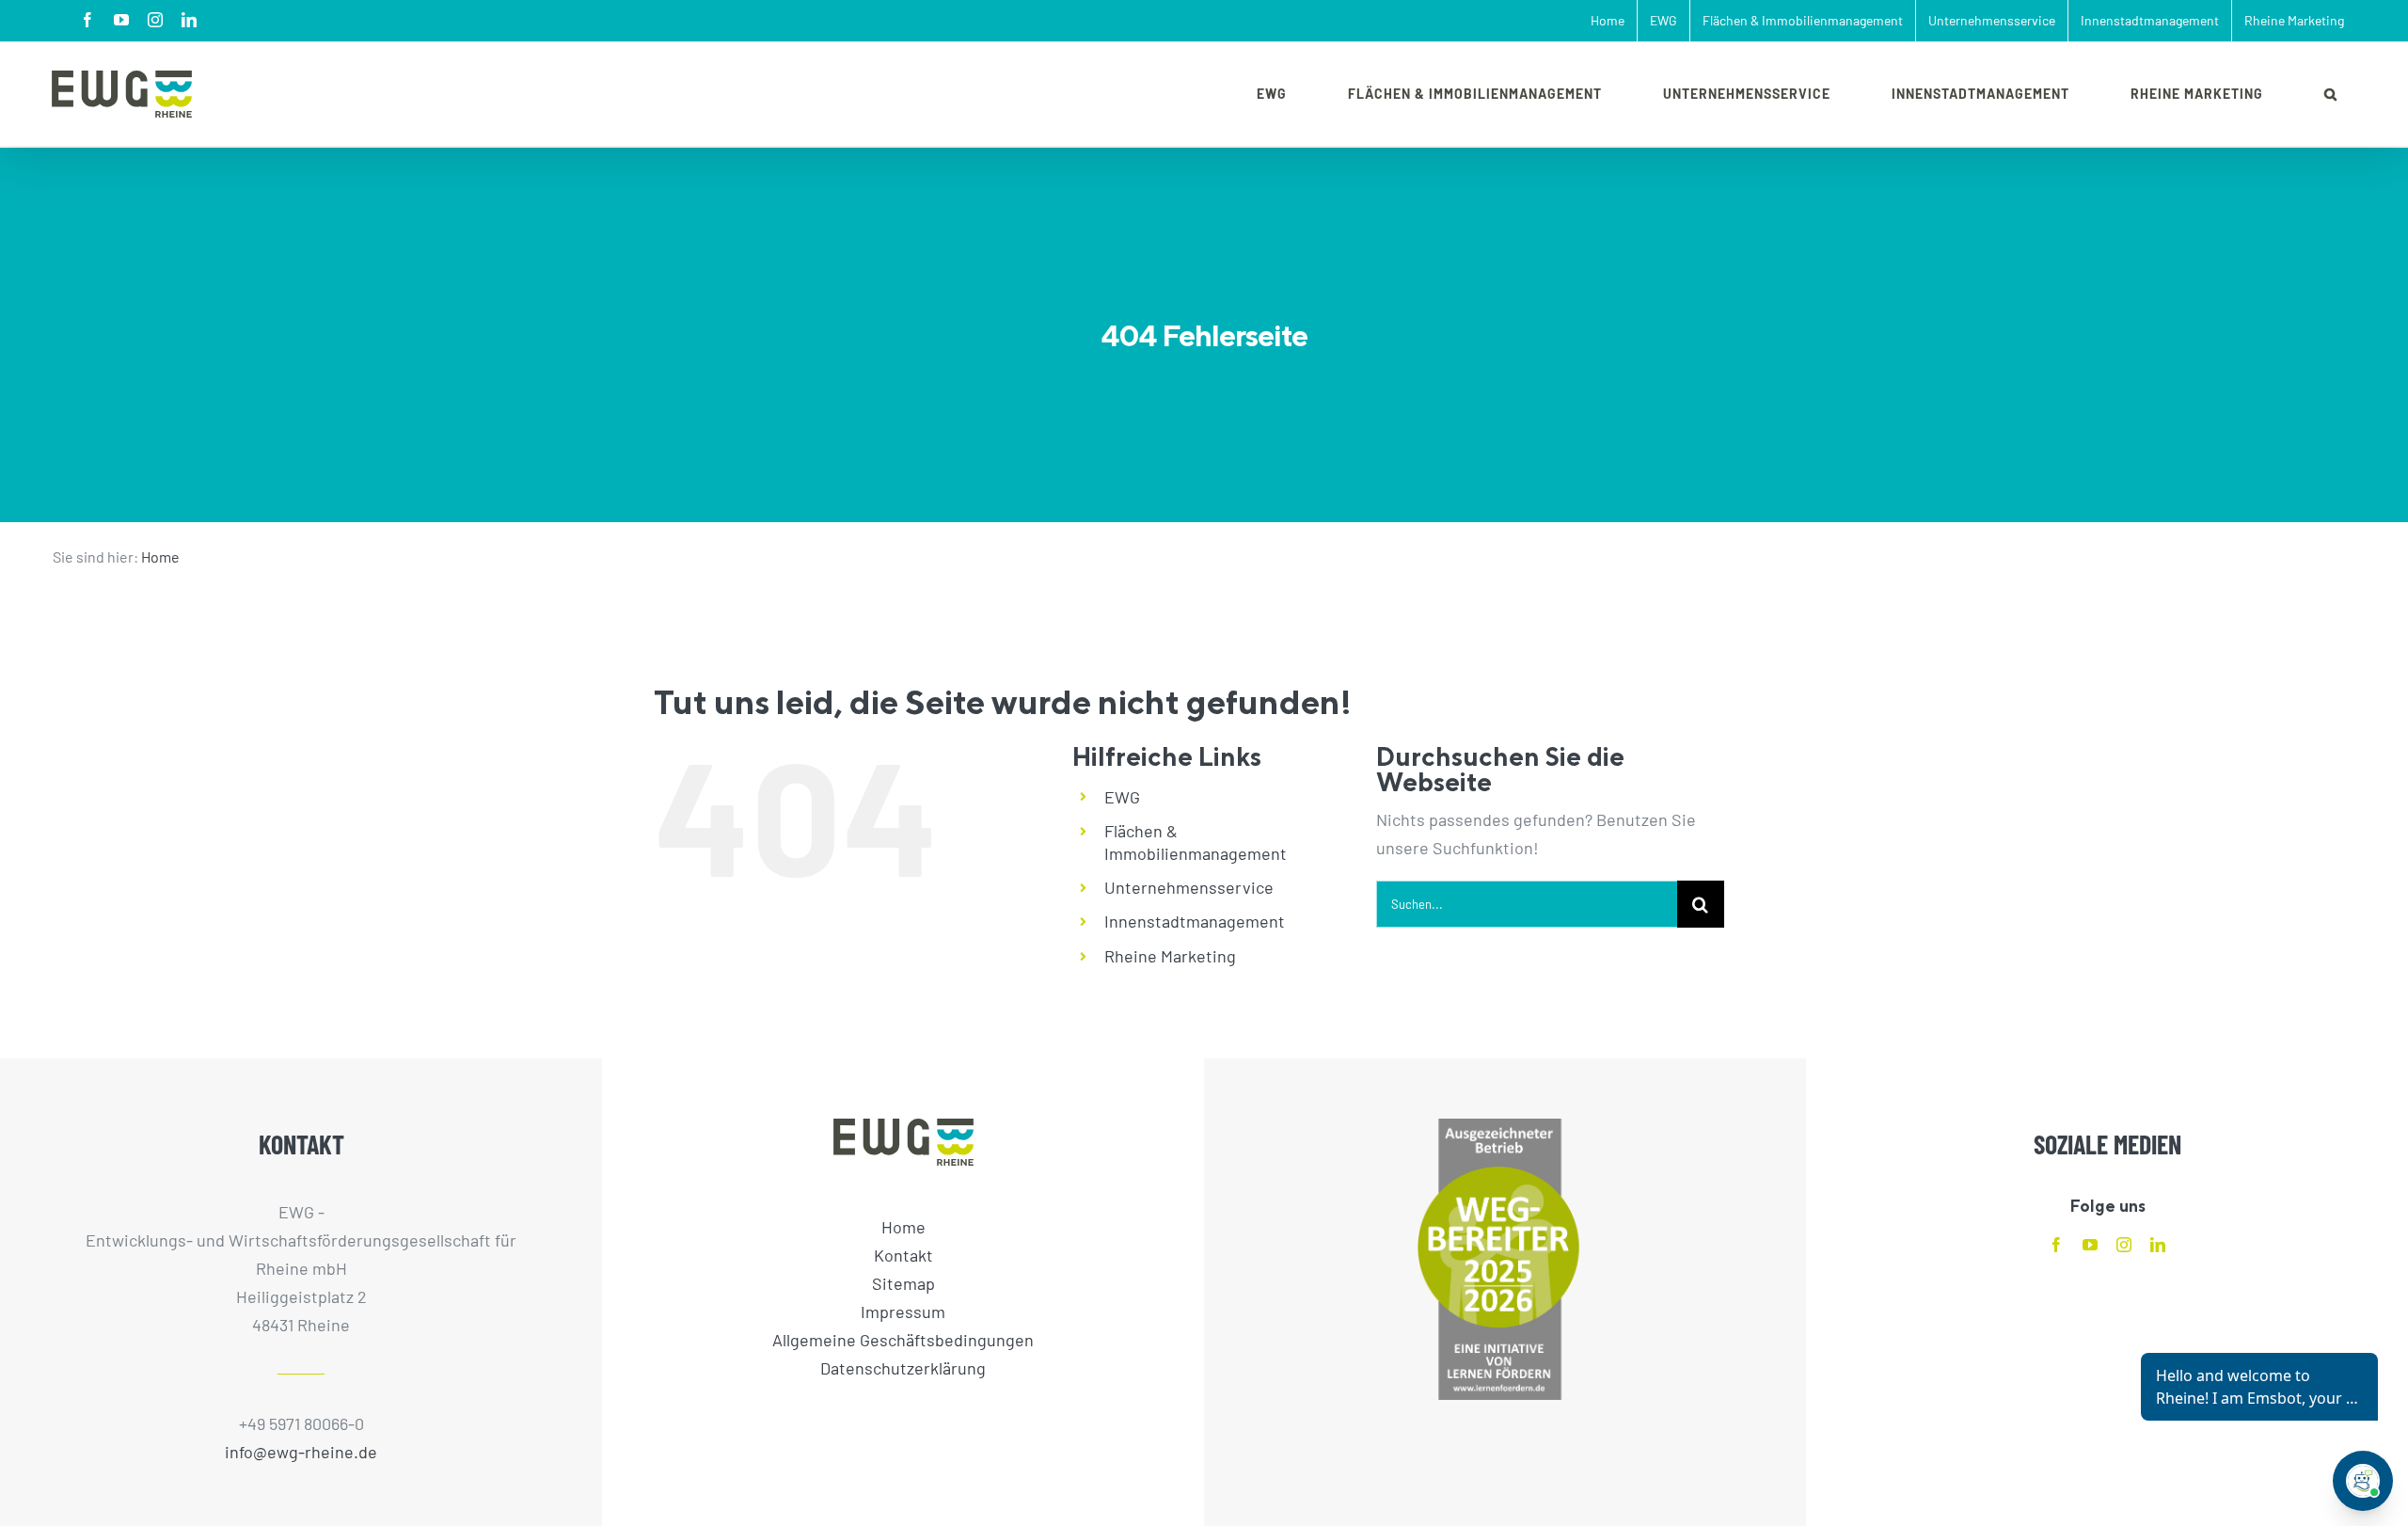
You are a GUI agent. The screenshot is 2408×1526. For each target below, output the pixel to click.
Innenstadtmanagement (1195, 921)
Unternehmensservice (1189, 887)
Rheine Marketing (1170, 956)
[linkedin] (2158, 1245)
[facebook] (2056, 1245)
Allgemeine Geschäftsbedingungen (903, 1340)
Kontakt (903, 1255)
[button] (2331, 94)
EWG (1122, 797)
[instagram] (2124, 1245)
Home (160, 556)
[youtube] (2090, 1245)
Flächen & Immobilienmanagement (1196, 842)
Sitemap (903, 1283)
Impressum (903, 1311)
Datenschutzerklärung (903, 1368)
